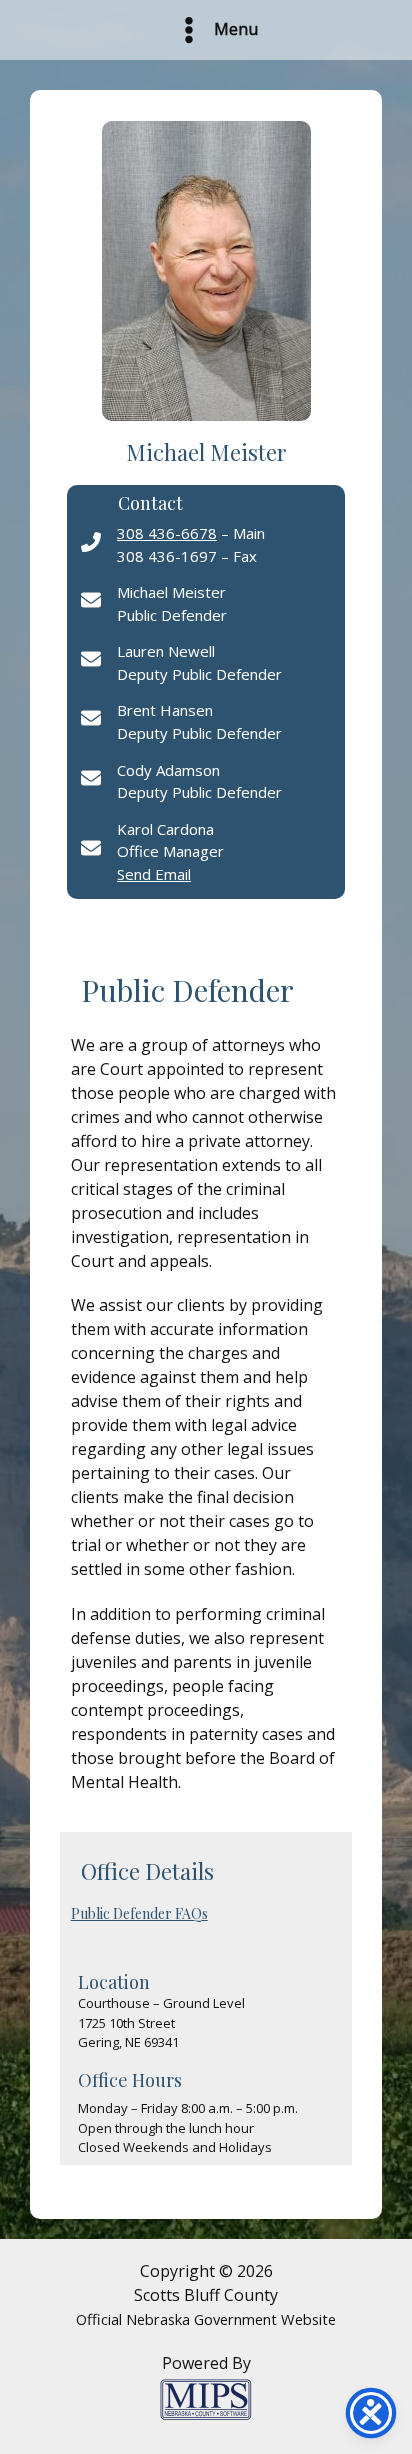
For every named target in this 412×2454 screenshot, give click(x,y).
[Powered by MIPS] (206, 2398)
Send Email (154, 874)
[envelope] (91, 600)
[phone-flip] (91, 542)
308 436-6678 (167, 533)
